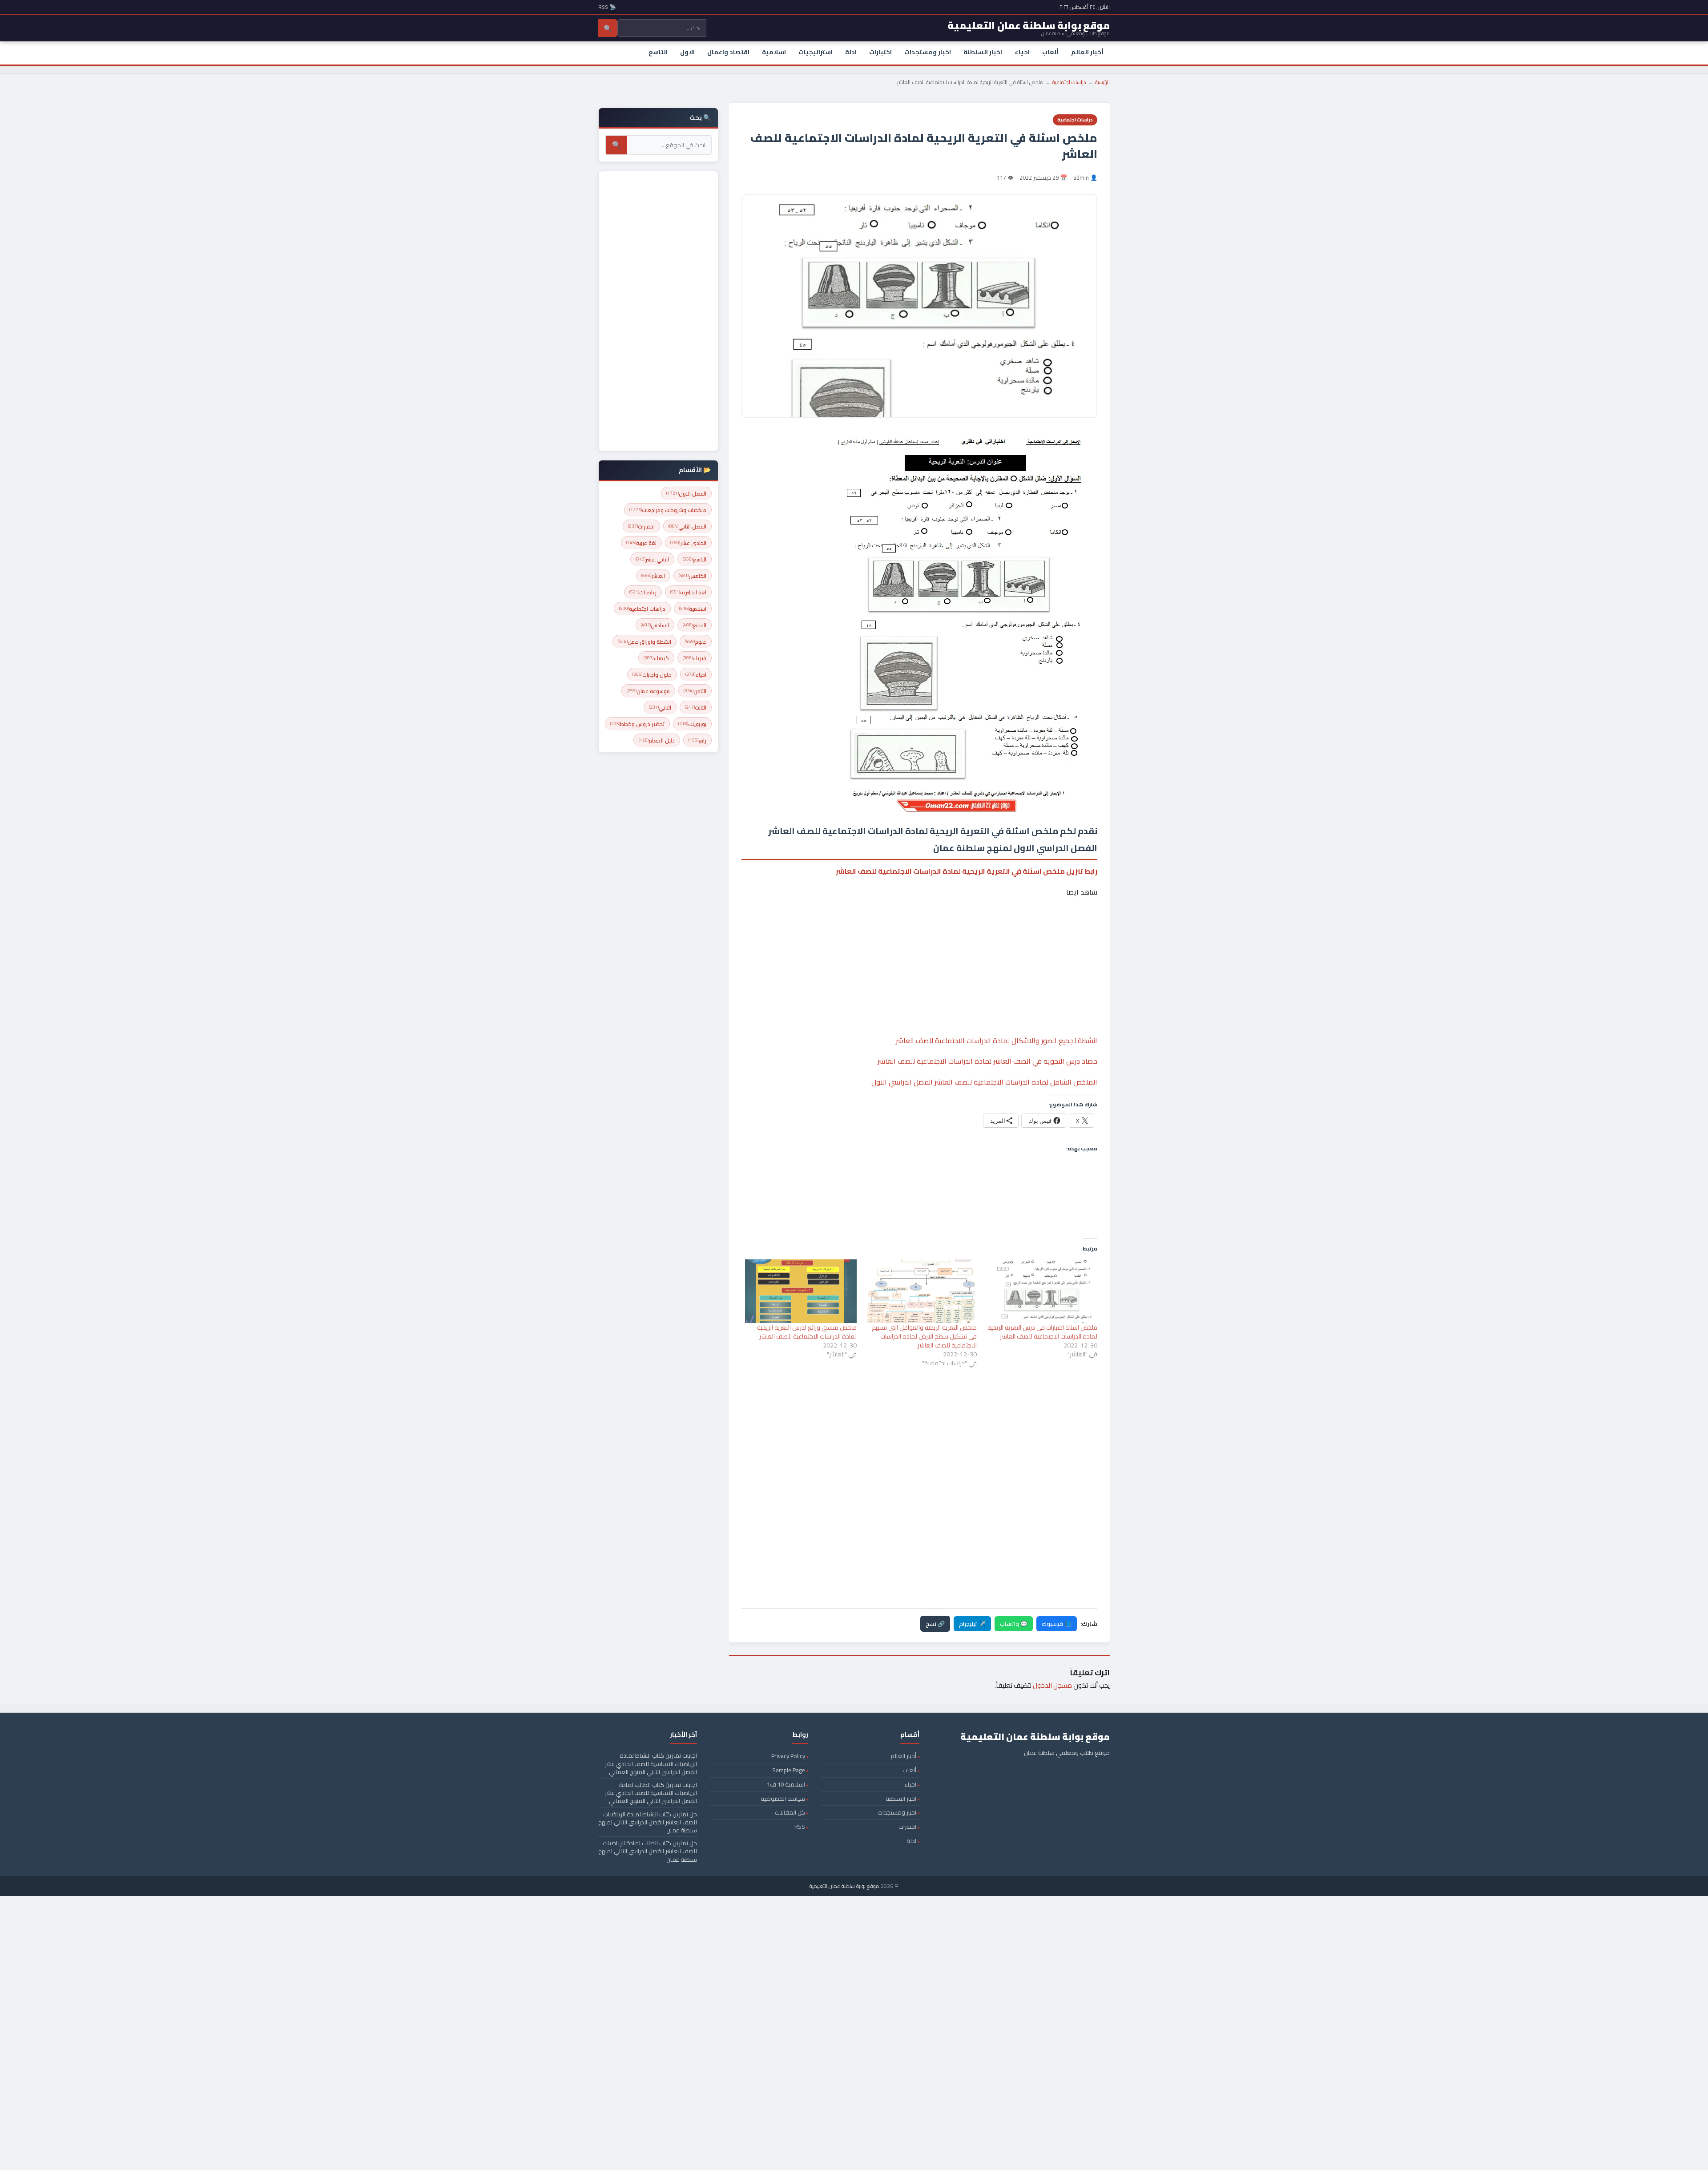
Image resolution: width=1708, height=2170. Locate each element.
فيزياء (695, 658)
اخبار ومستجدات (928, 52)
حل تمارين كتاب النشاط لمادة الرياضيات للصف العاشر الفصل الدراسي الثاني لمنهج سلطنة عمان (648, 1822)
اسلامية (774, 52)
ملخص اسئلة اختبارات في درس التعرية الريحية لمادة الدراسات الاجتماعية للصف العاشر (1042, 1332)
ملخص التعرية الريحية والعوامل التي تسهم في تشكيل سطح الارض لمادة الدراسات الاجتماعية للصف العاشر (924, 1336)
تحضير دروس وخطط (637, 724)
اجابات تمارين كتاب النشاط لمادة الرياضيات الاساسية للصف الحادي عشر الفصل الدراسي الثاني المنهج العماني (651, 1763)
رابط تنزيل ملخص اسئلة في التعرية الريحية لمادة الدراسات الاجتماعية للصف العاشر (967, 871)
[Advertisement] (919, 939)
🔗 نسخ (935, 1624)
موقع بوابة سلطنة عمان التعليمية (844, 1886)
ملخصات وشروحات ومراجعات (668, 510)
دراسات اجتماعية (1069, 82)
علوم (696, 642)
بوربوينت (692, 724)
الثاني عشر (652, 559)
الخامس (693, 576)
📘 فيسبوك (1057, 1624)
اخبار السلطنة (983, 52)
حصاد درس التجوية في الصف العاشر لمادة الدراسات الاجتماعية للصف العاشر (987, 1061)
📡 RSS (607, 7)
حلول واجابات (652, 675)
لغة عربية (641, 543)
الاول (687, 52)
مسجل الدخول (1052, 1685)
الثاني (660, 708)
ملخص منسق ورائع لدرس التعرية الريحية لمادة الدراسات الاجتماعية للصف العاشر (807, 1332)
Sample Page (789, 1770)
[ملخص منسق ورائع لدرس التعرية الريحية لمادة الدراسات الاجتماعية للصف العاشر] (801, 1291)
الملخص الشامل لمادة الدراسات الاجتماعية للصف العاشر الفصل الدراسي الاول (984, 1082)
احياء (1022, 52)
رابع (697, 740)
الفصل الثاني (687, 526)
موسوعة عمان (648, 691)
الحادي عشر (688, 543)
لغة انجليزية (688, 592)
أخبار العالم (1087, 52)
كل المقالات (790, 1812)
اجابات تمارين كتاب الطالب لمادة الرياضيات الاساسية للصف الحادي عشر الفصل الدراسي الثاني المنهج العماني (651, 1793)
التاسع (658, 52)
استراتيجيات (816, 52)
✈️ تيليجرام (972, 1624)
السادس (655, 625)
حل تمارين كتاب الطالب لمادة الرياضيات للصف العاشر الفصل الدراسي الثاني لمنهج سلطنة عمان (648, 1851)
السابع (695, 625)
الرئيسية (1102, 82)
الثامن (695, 691)
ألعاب (1050, 52)
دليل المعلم (657, 740)
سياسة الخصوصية (783, 1799)
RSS (800, 1827)
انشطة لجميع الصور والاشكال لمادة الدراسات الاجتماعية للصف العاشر (997, 1041)
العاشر (653, 576)
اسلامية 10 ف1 (786, 1784)
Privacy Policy (788, 1756)
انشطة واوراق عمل (645, 642)
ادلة (851, 52)
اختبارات (880, 52)
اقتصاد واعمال (728, 52)
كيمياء (656, 658)
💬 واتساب (1014, 1624)
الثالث (696, 708)
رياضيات (643, 592)
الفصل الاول (686, 494)
